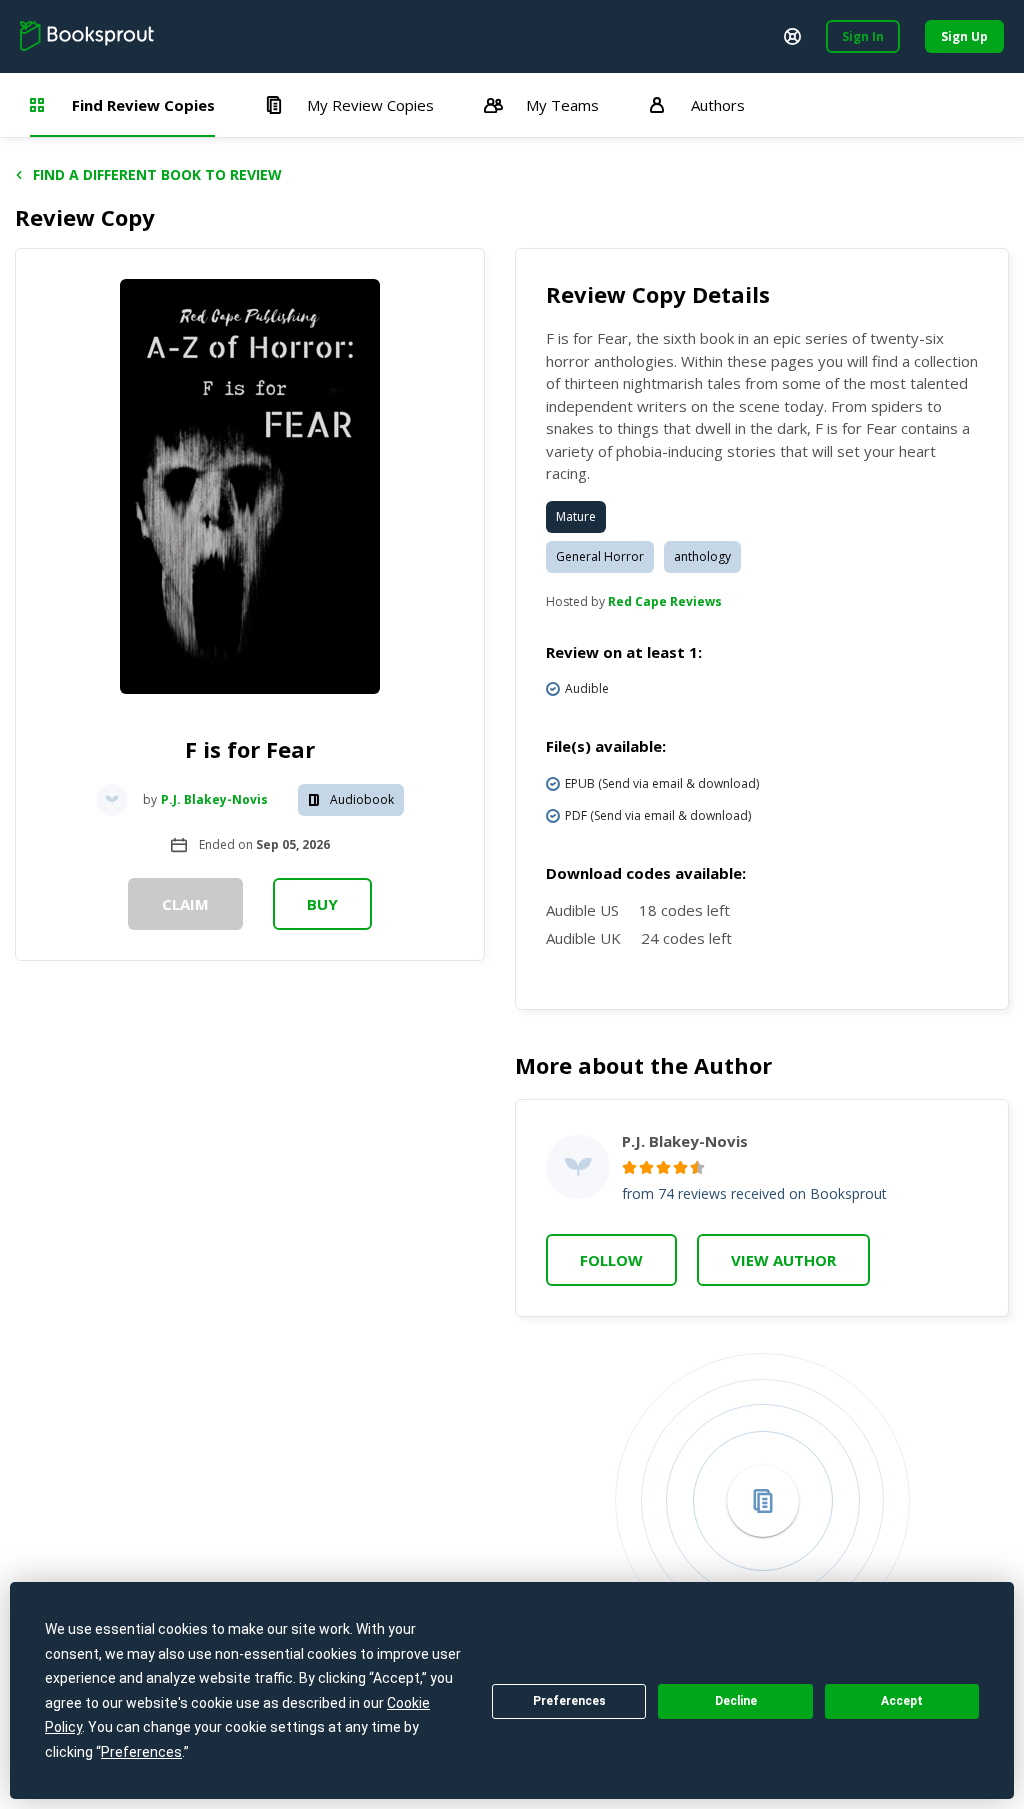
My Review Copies (370, 105)
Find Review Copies (143, 105)
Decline (736, 1701)
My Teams (562, 105)
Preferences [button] (141, 1752)
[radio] (629, 1167)
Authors (718, 105)
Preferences (569, 1701)
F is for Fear (250, 749)
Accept (902, 1701)
